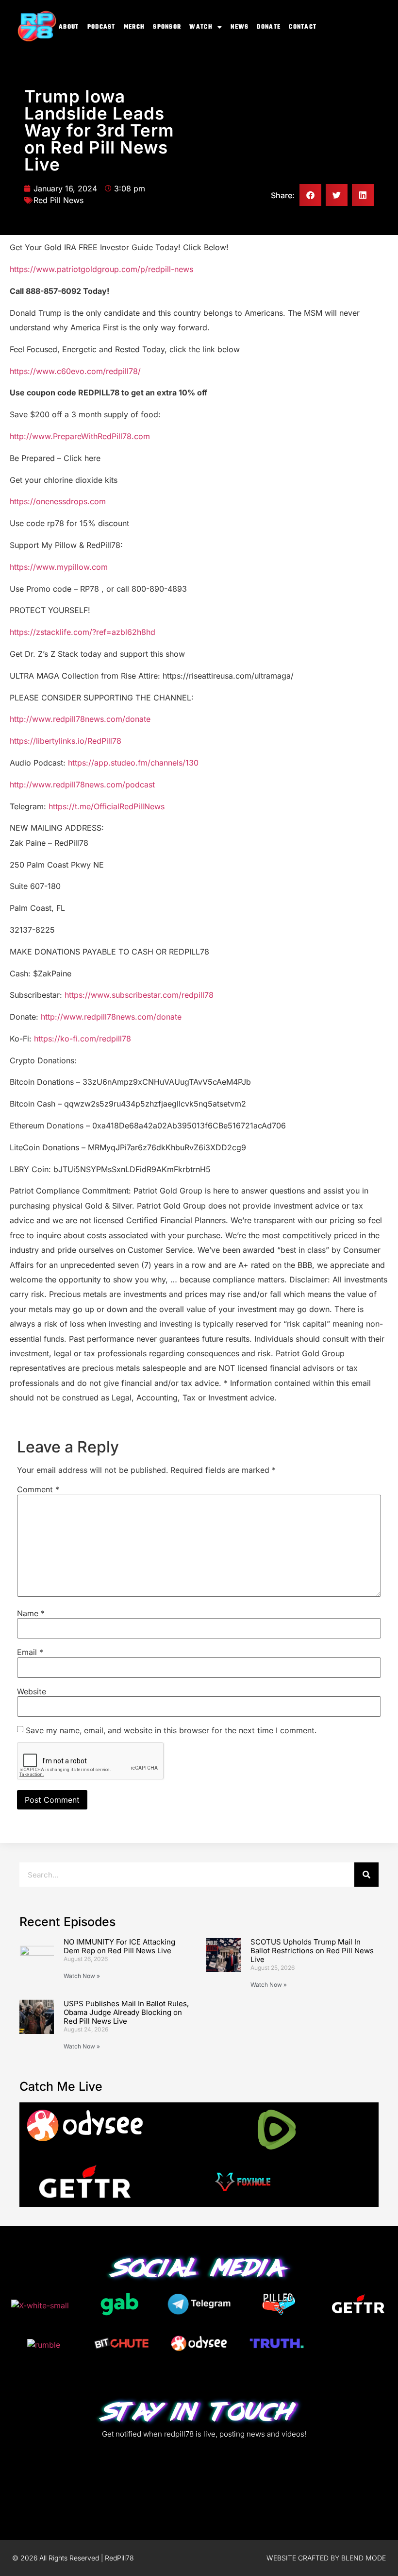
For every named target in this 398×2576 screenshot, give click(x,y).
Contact (303, 27)
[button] (310, 195)
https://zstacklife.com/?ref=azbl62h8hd (83, 632)
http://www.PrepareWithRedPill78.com (80, 436)
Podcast (101, 27)
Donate (269, 27)
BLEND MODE (364, 2558)
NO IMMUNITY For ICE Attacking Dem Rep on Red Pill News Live (119, 1946)
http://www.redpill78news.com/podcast (82, 785)
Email (30, 1652)
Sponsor (167, 27)
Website (32, 1691)
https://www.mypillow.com (59, 567)
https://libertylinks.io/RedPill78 (66, 741)
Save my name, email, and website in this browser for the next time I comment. (171, 1730)
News (240, 27)
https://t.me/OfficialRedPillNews (107, 806)
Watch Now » (82, 1976)
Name (31, 1613)
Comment (38, 1489)
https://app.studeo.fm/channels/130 (133, 763)
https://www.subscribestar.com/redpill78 (139, 995)
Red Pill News (58, 200)
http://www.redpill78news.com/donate (80, 719)
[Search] (366, 1875)
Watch (201, 27)
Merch (134, 27)
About (69, 27)
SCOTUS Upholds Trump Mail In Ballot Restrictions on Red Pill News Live (312, 1951)
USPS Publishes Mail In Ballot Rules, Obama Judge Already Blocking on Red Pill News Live (126, 2012)
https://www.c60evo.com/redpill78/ (75, 371)
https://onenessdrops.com (58, 501)
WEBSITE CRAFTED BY (304, 2558)
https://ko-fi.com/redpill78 (83, 1039)
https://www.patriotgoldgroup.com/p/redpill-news (101, 269)
